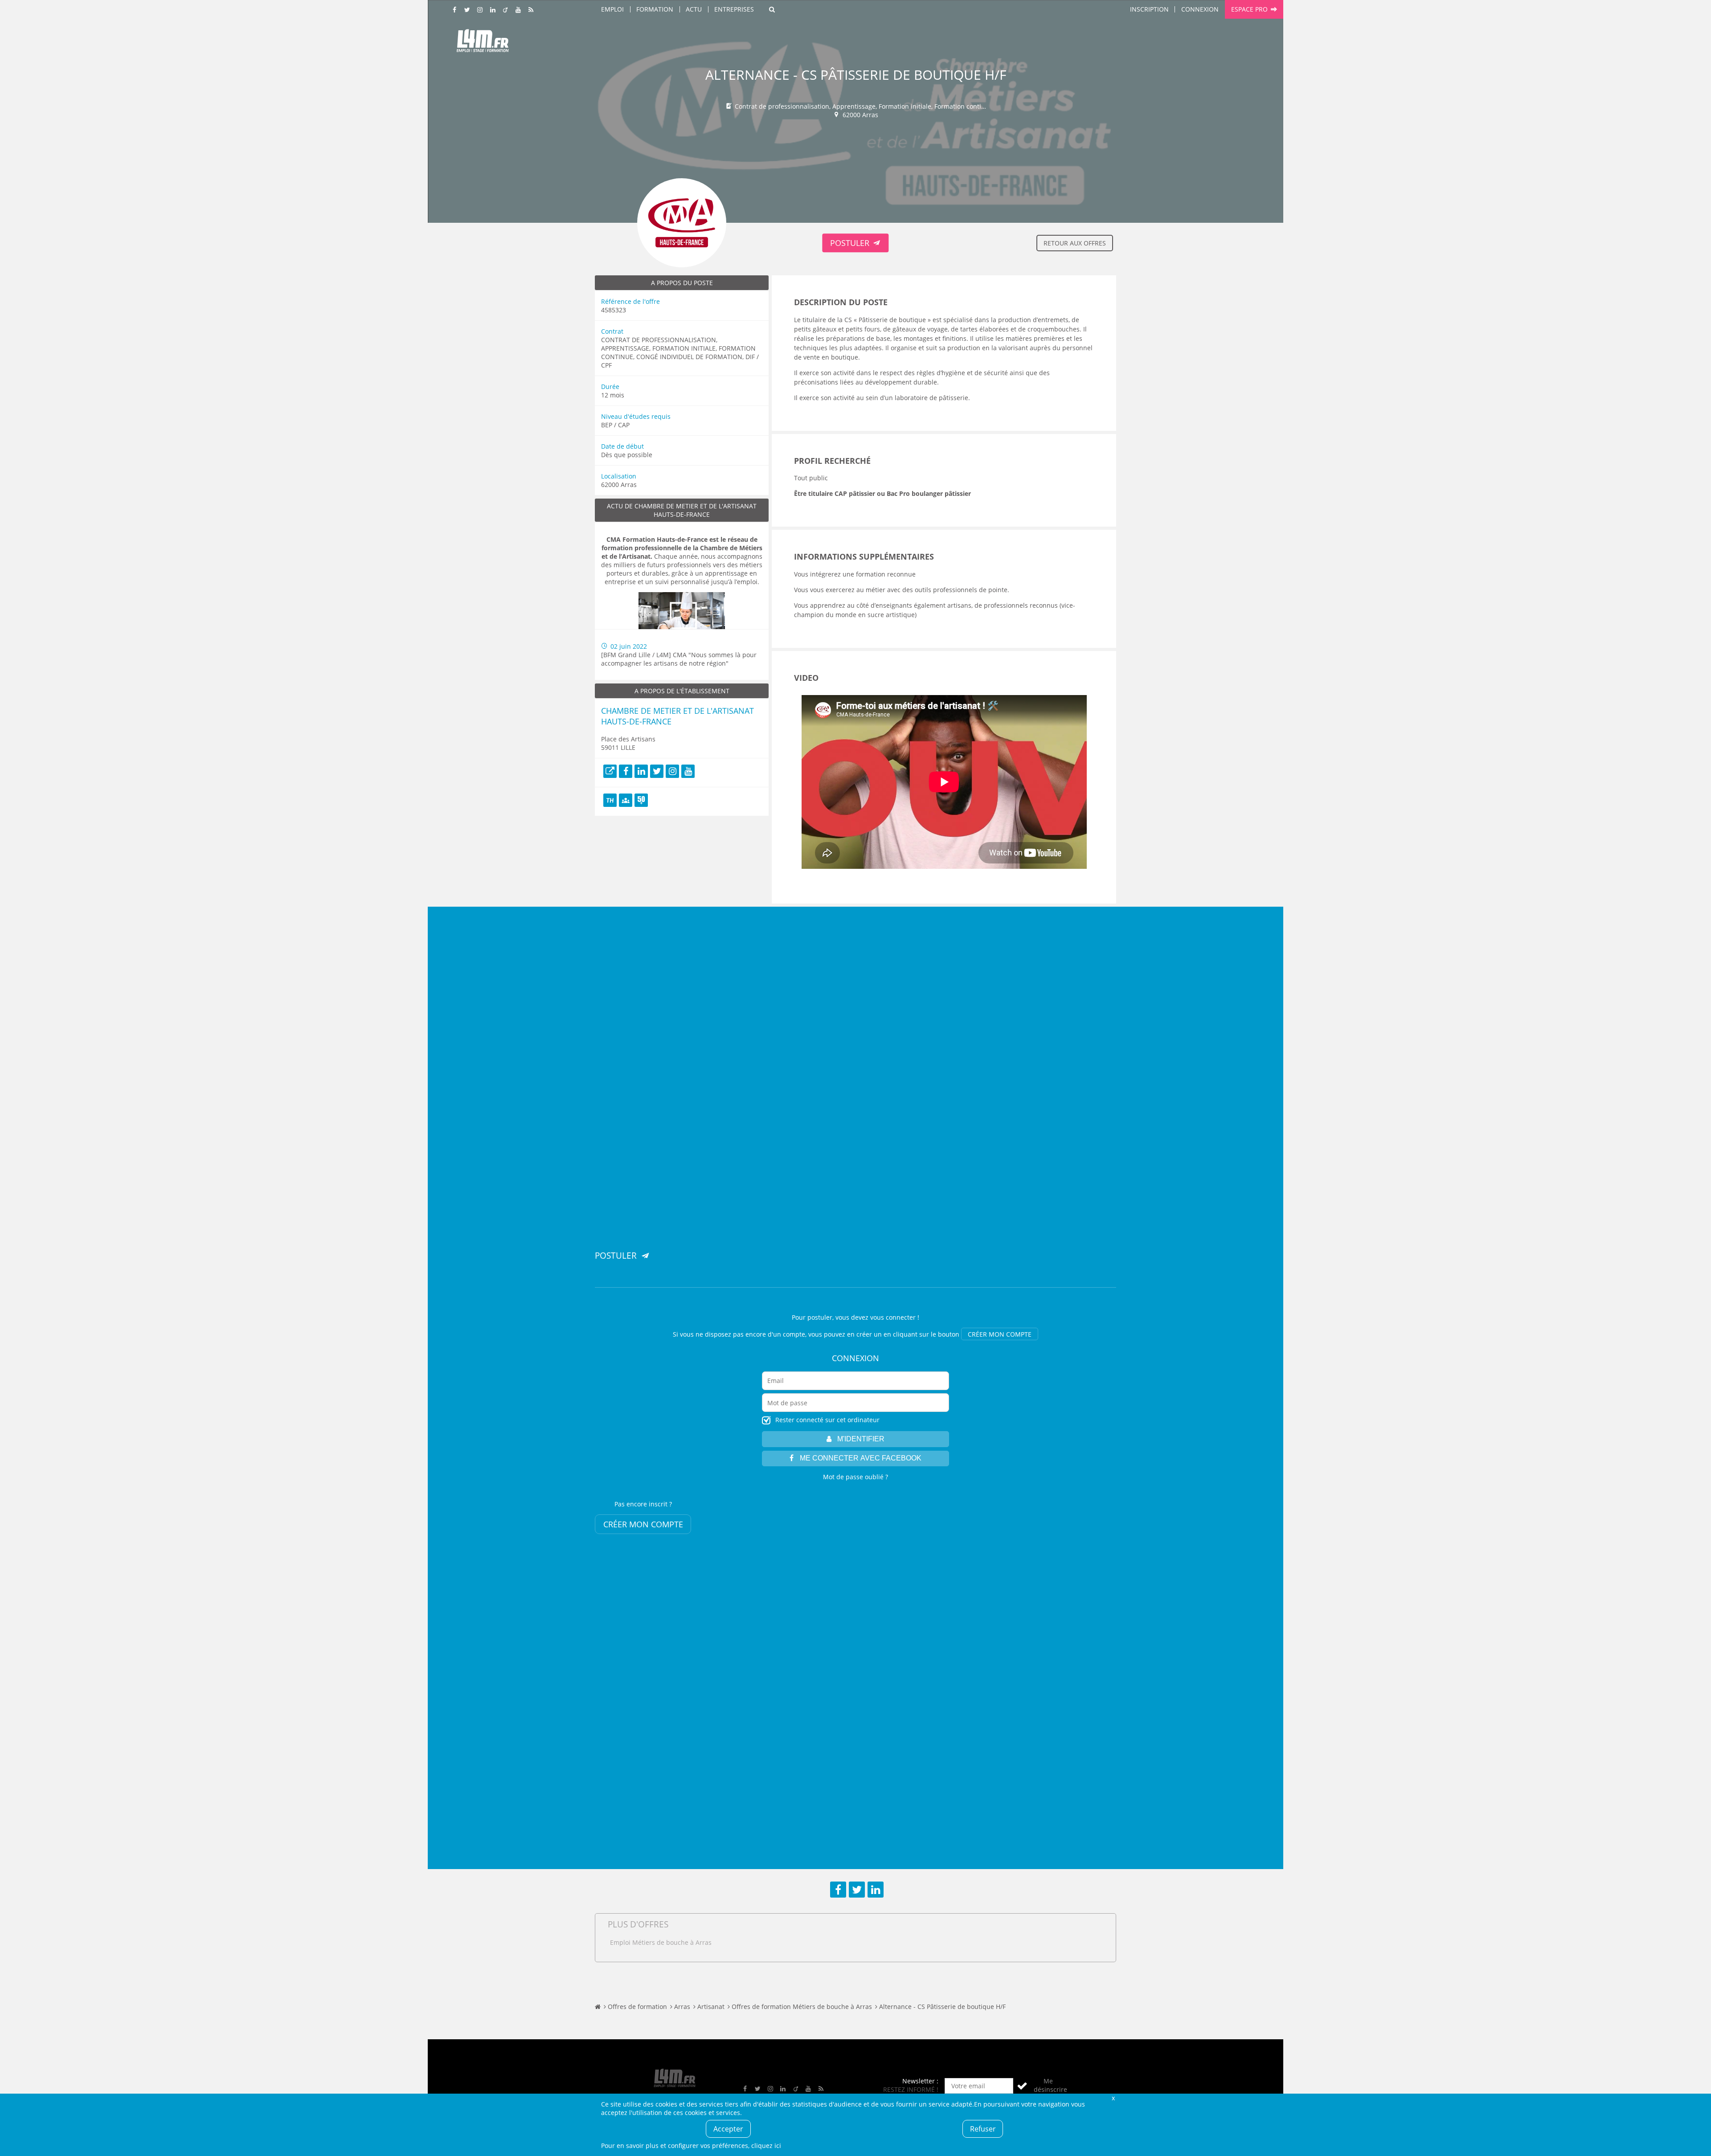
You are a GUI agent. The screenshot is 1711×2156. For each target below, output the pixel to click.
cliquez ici (766, 2146)
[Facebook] (626, 771)
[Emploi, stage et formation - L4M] (598, 2007)
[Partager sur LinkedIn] (876, 1890)
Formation (655, 9)
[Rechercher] (772, 9)
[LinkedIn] (641, 771)
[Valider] (1022, 2086)
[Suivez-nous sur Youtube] (518, 10)
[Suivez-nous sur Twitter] (467, 10)
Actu (694, 9)
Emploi (612, 9)
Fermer (1113, 2098)
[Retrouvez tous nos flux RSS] (531, 10)
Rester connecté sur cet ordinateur (827, 1420)
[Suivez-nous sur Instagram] (480, 10)
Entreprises (734, 9)
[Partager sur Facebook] (838, 1890)
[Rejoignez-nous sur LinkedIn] (493, 10)
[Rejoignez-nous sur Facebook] (455, 10)
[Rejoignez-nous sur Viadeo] (506, 10)
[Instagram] (672, 771)
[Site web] (610, 771)
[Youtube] (688, 771)
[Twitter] (657, 771)
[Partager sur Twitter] (857, 1890)
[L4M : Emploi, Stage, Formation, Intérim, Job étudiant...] (483, 43)
